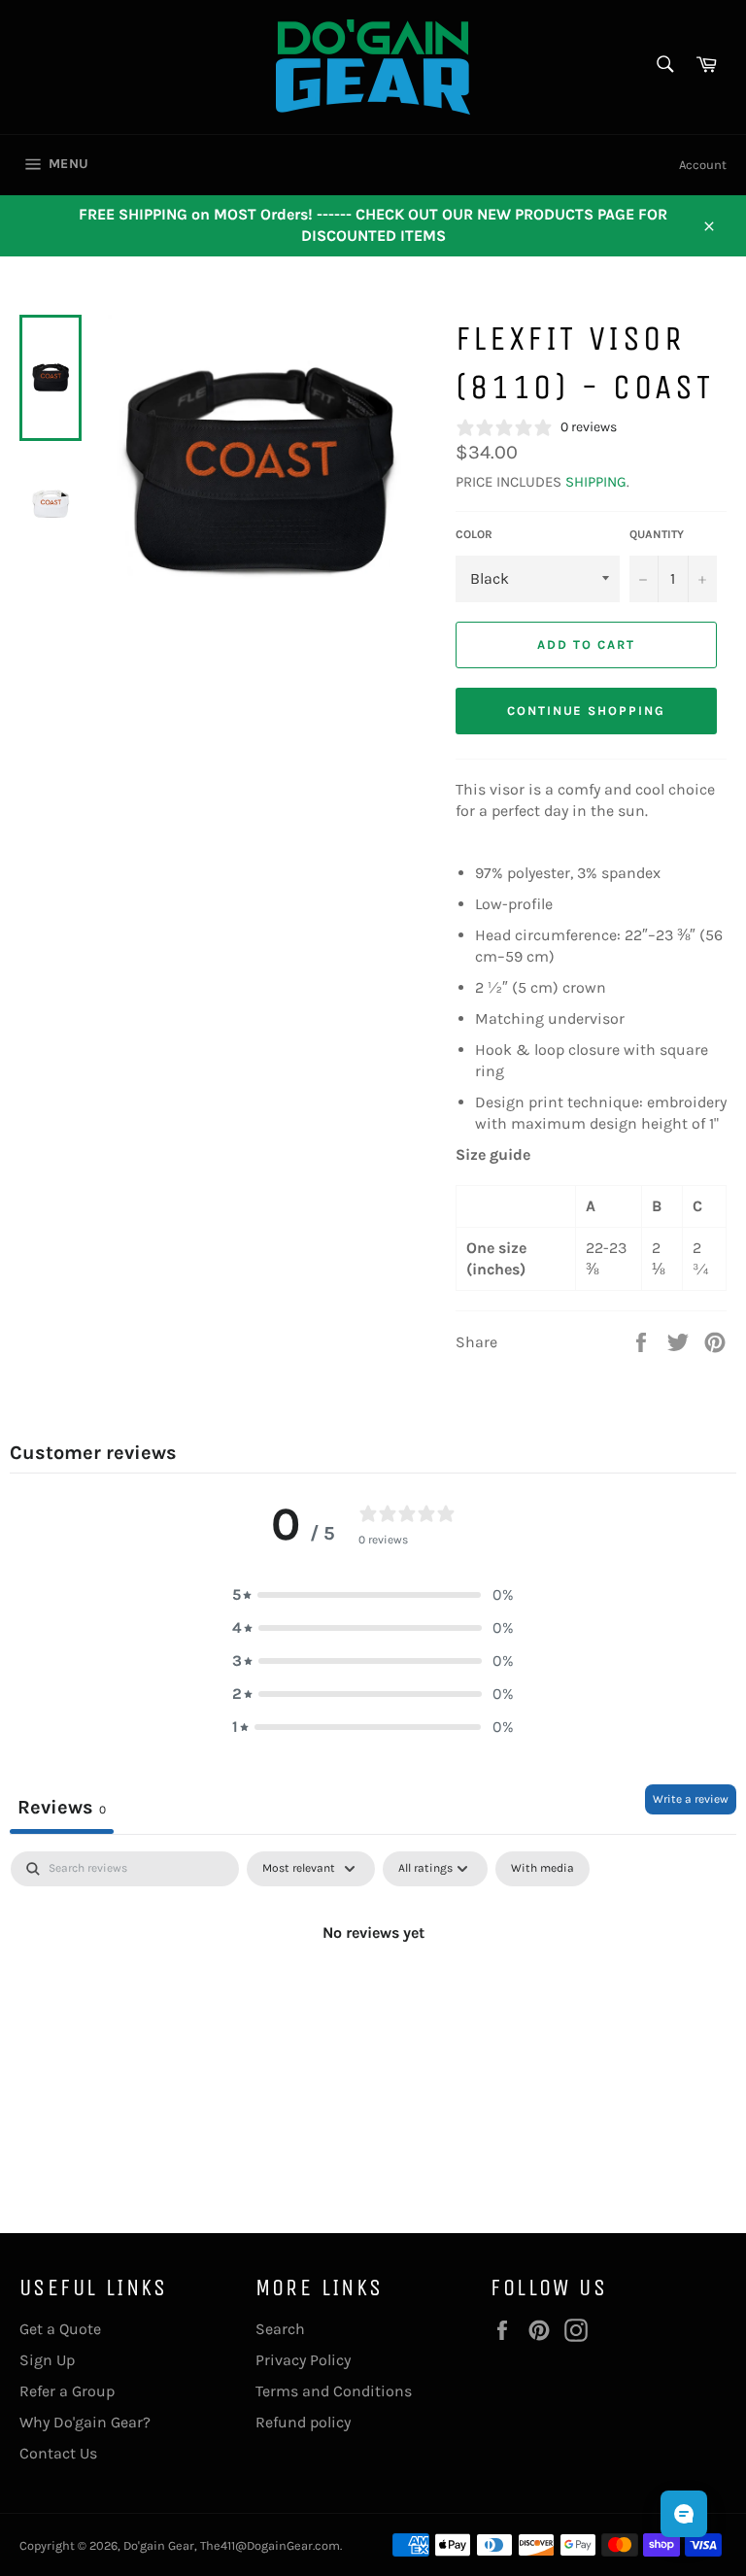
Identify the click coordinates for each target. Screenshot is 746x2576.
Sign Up (47, 2360)
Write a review (691, 1799)
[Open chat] (684, 2514)
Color (474, 534)
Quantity (657, 534)
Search (280, 2329)
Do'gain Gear (159, 2545)
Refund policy (303, 2422)
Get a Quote (60, 2329)
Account (703, 165)
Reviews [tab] (62, 1807)
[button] (373, 1595)
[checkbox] (543, 1869)
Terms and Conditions (334, 2391)
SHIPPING (596, 482)
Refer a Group (67, 2391)
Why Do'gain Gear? (85, 2422)
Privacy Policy (303, 2360)
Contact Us (58, 2453)
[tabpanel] (373, 1998)
